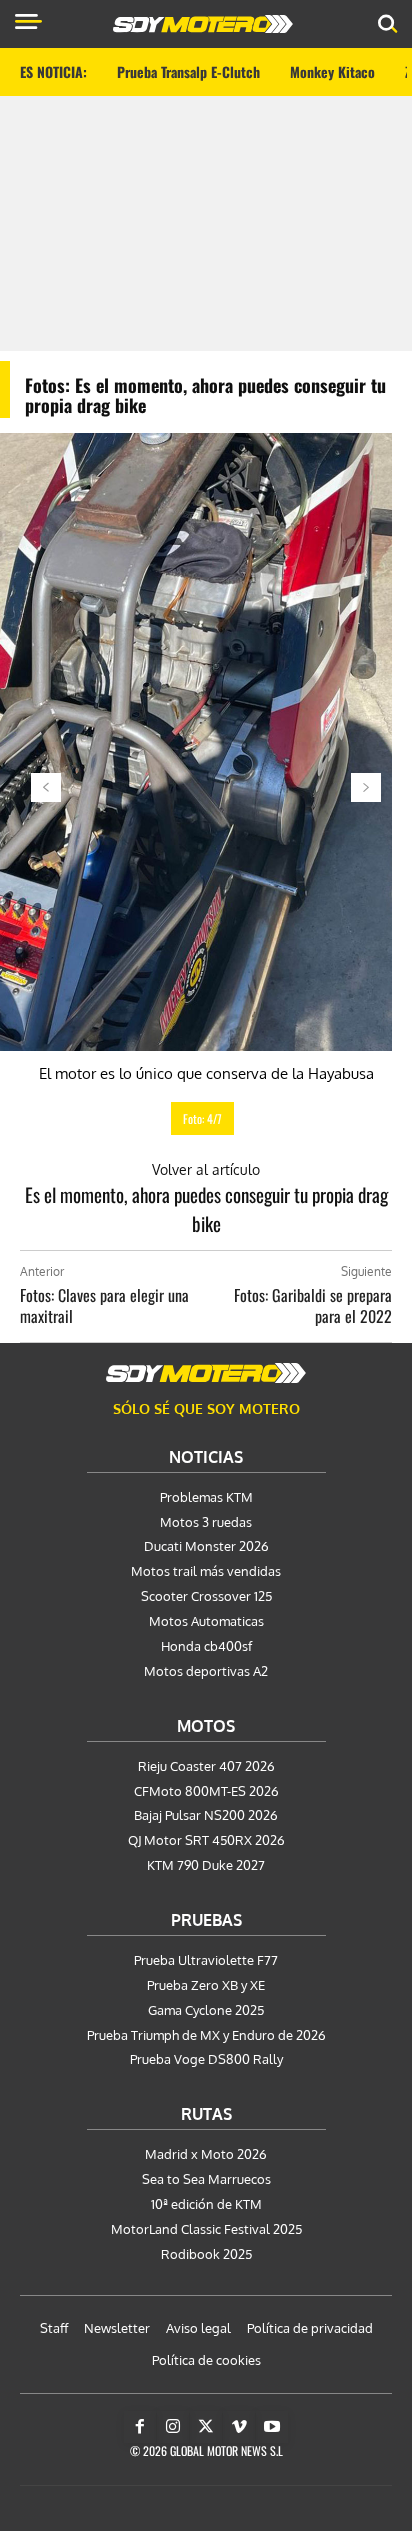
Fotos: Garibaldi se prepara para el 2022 (313, 1305)
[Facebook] (140, 2427)
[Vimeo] (239, 2427)
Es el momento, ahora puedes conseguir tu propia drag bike (206, 1208)
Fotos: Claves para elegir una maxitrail (104, 1305)
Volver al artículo (206, 1169)
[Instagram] (173, 2427)
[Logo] (203, 24)
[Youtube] (272, 2427)
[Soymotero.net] (206, 1373)
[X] (206, 2427)
